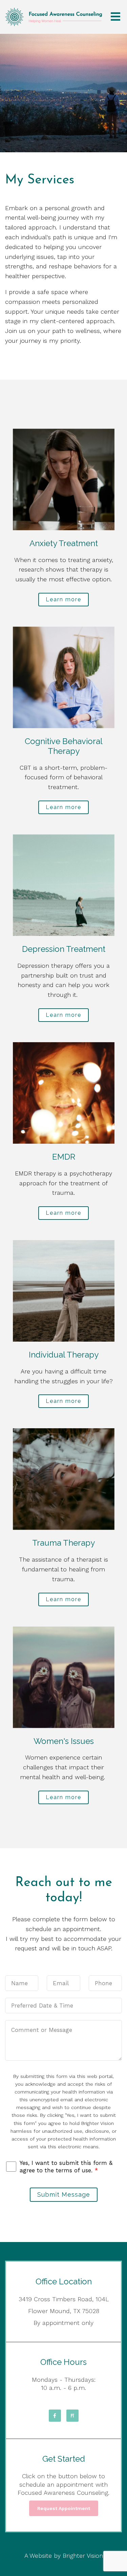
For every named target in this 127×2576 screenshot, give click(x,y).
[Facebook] (55, 2416)
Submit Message (64, 2194)
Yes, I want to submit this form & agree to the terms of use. (66, 2167)
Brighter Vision (83, 2556)
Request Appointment (64, 2508)
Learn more (63, 599)
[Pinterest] (72, 2416)
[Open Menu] (115, 17)
